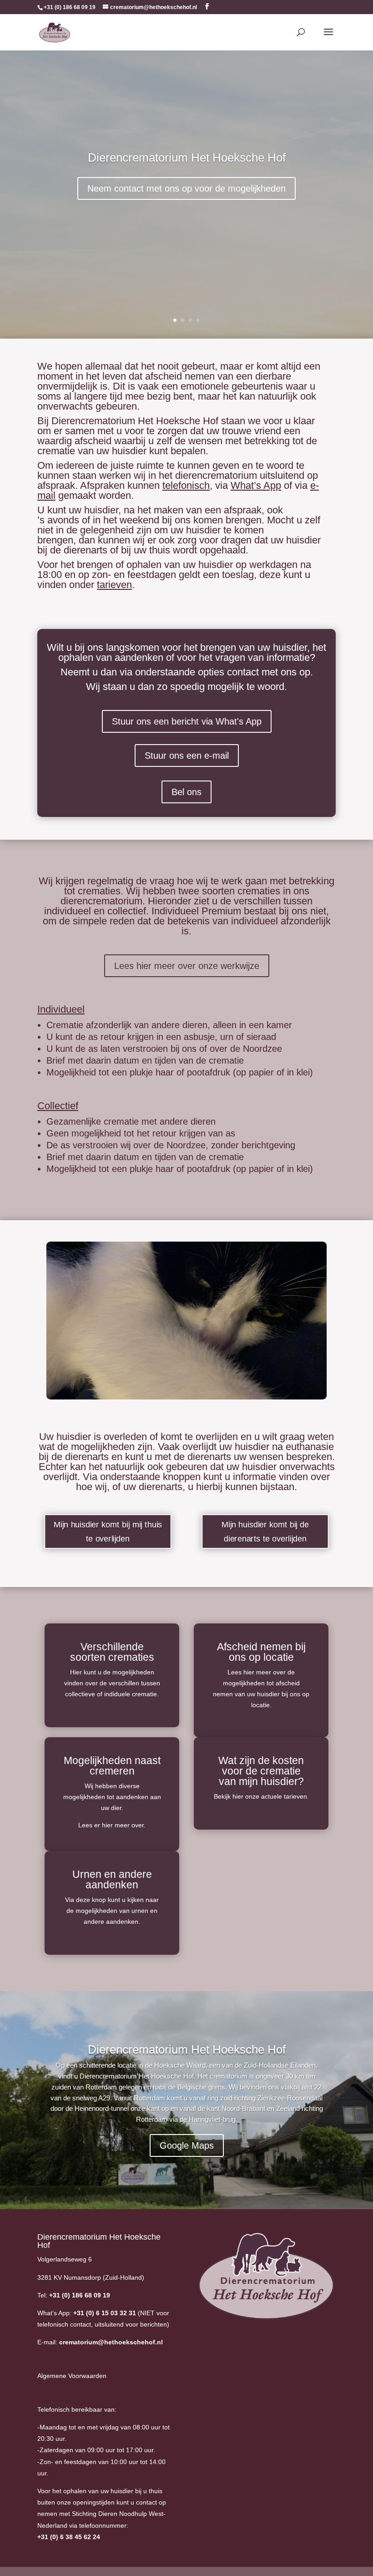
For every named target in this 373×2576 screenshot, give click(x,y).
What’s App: (87, 2313)
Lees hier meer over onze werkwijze (187, 966)
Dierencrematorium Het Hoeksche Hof (187, 157)
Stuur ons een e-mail (187, 756)
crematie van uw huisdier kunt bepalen (121, 451)
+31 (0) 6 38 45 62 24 (69, 2537)
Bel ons (186, 792)
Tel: (74, 2295)
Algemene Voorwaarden (72, 2376)
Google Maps (187, 2145)
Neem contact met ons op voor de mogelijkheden (186, 188)
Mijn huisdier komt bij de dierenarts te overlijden (265, 1531)
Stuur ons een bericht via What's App (187, 721)
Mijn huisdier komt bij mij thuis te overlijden (108, 1531)
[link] (69, 2537)
